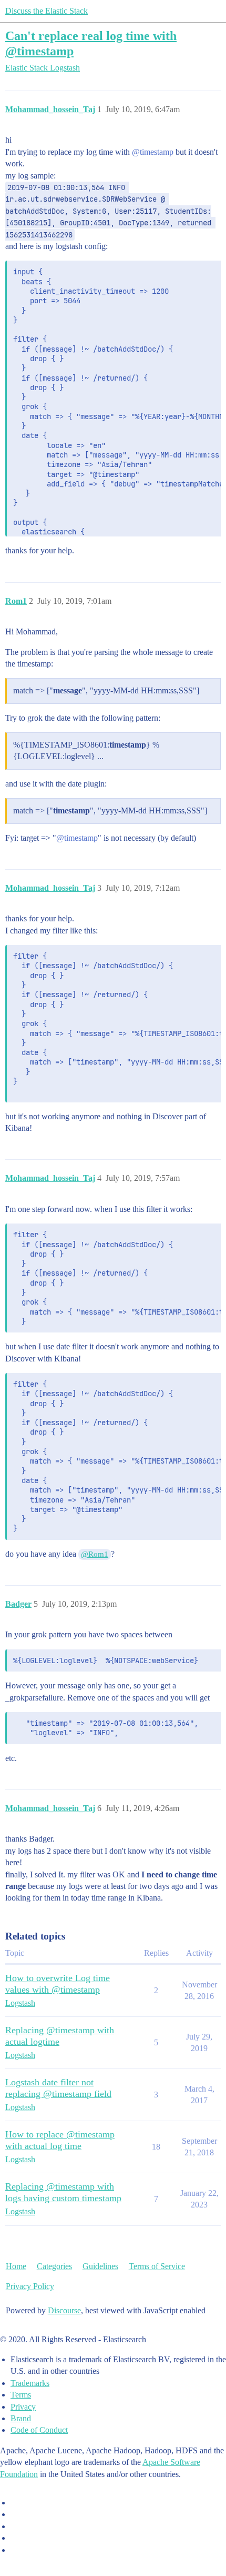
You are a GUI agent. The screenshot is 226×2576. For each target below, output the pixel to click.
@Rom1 (95, 1554)
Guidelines (100, 2266)
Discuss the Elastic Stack (47, 11)
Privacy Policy (30, 2286)
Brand (21, 2418)
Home (16, 2266)
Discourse (64, 2310)
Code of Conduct (39, 2430)
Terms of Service (157, 2266)
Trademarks (30, 2383)
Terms (21, 2395)
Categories (54, 2266)
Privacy (23, 2407)
